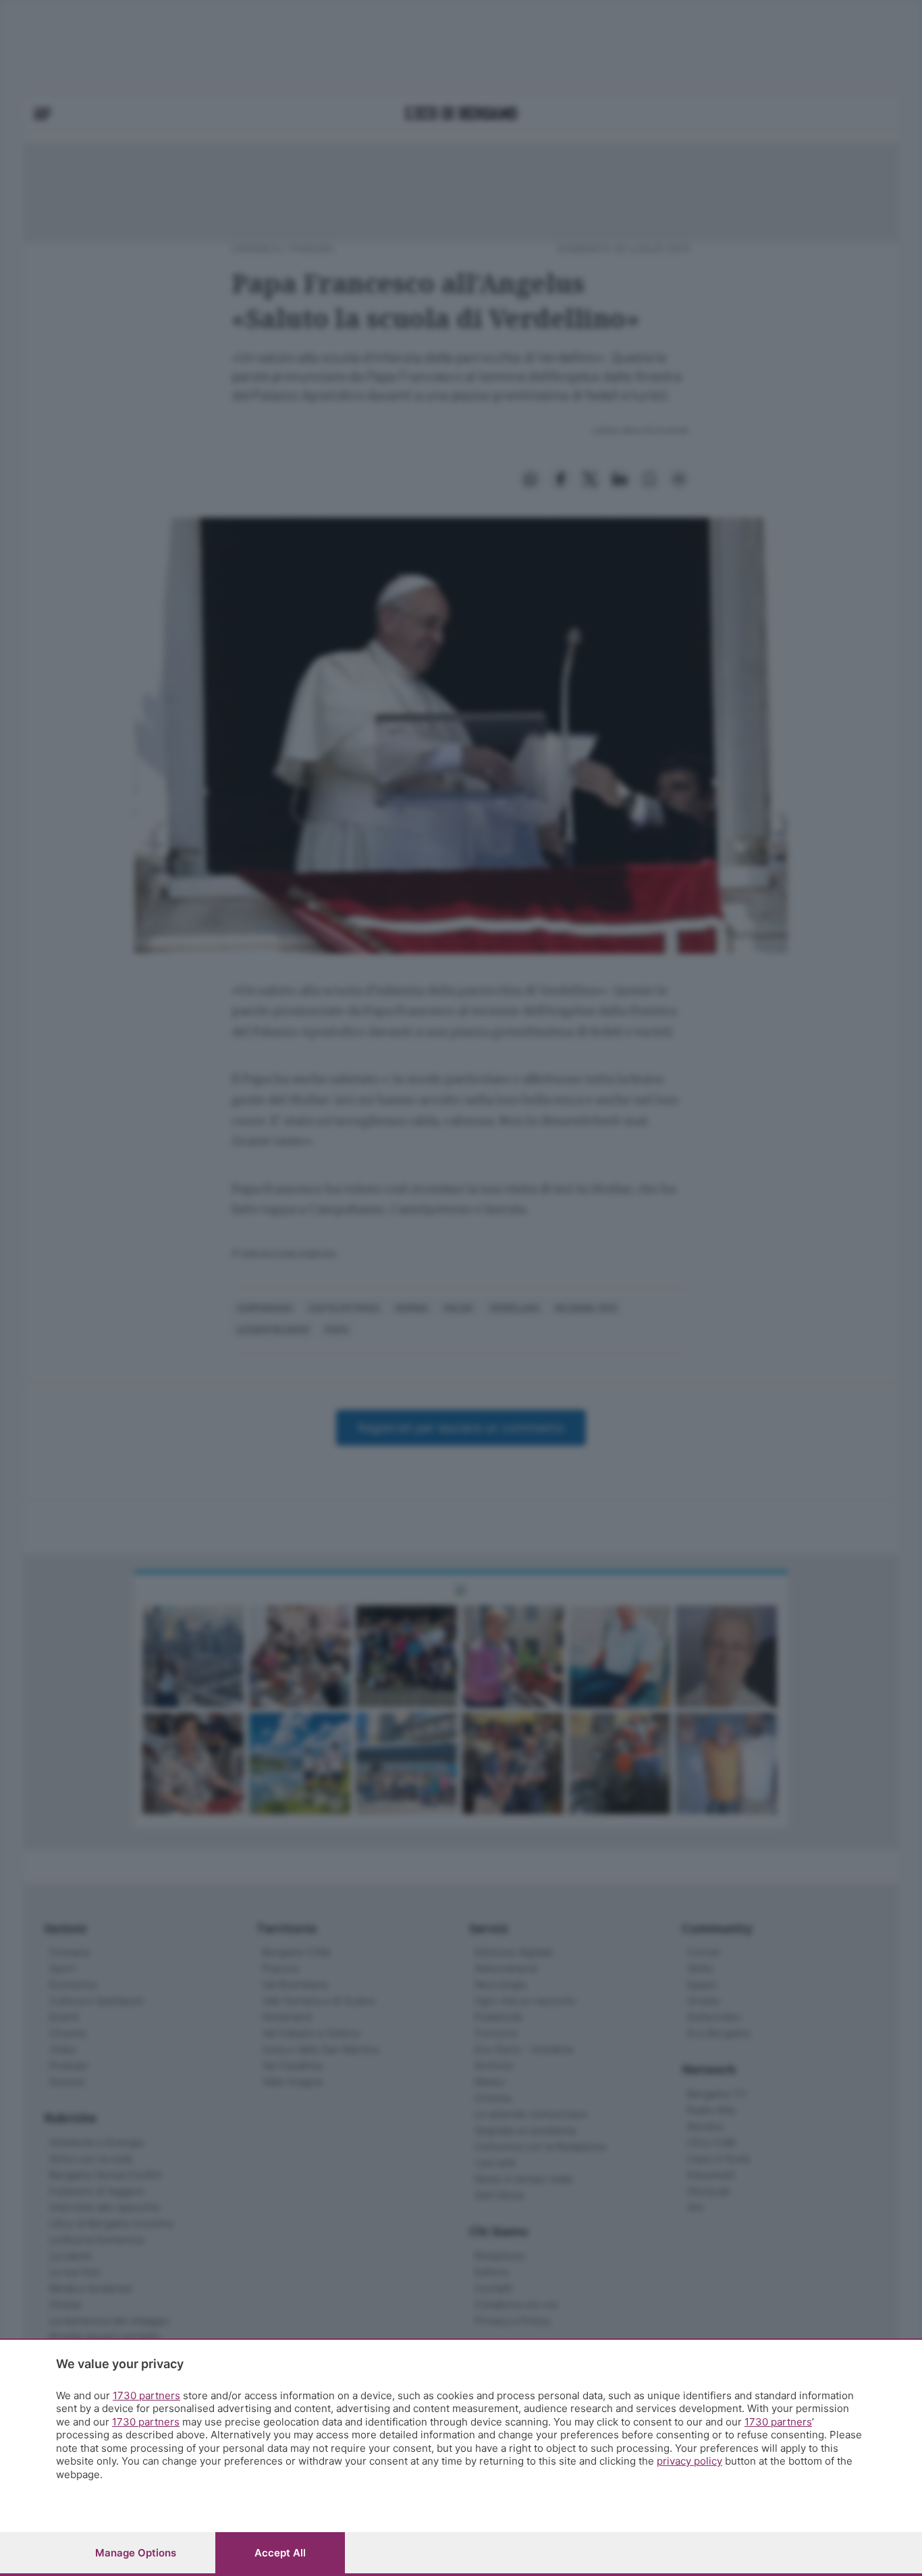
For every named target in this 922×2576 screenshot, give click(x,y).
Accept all (280, 2553)
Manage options (136, 2553)
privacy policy (689, 2461)
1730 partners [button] (146, 2395)
